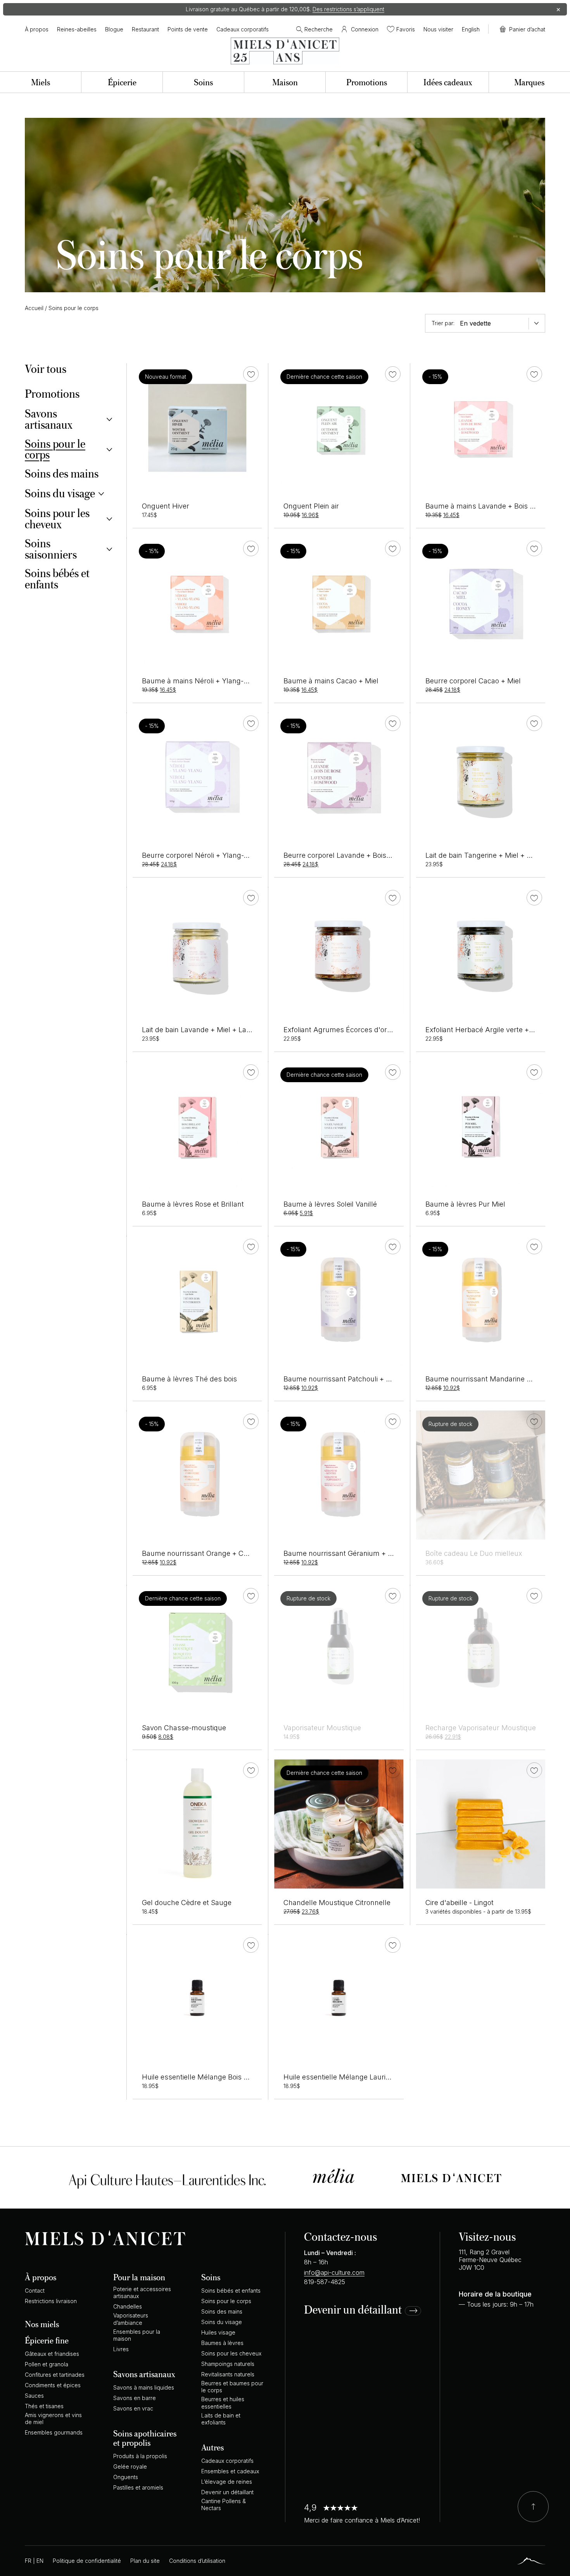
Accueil (34, 308)
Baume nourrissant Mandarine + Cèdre (489, 1379)
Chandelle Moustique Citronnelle (337, 1903)
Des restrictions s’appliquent (348, 9)
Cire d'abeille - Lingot (459, 1903)
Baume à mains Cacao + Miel (331, 681)
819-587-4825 (325, 2282)
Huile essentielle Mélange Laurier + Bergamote (360, 2077)
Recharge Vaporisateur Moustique (481, 1728)
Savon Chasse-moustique (184, 1728)
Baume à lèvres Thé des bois (189, 1379)
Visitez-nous (487, 2236)
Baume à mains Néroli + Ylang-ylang (202, 681)
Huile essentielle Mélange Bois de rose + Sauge (219, 2077)
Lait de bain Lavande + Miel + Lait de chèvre (213, 1030)
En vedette (475, 323)
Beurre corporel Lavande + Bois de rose (348, 855)
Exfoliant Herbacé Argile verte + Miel (485, 1030)
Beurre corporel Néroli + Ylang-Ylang (202, 855)
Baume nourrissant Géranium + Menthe (348, 1553)
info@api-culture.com (334, 2273)
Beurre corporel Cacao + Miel (473, 681)
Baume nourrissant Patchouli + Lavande (349, 1379)
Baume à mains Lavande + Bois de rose (490, 506)
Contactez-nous (340, 2236)
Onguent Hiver (166, 506)
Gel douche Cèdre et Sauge (187, 1903)
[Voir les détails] (481, 1475)
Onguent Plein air (311, 506)
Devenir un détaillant (353, 2310)
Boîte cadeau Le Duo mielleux (474, 1553)
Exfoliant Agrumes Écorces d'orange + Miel (354, 1030)
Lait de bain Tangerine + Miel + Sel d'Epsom (497, 855)
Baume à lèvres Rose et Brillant (193, 1204)
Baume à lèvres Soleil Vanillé (330, 1204)
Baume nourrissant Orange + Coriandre (206, 1553)
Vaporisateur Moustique (322, 1728)
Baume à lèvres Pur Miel (465, 1204)
